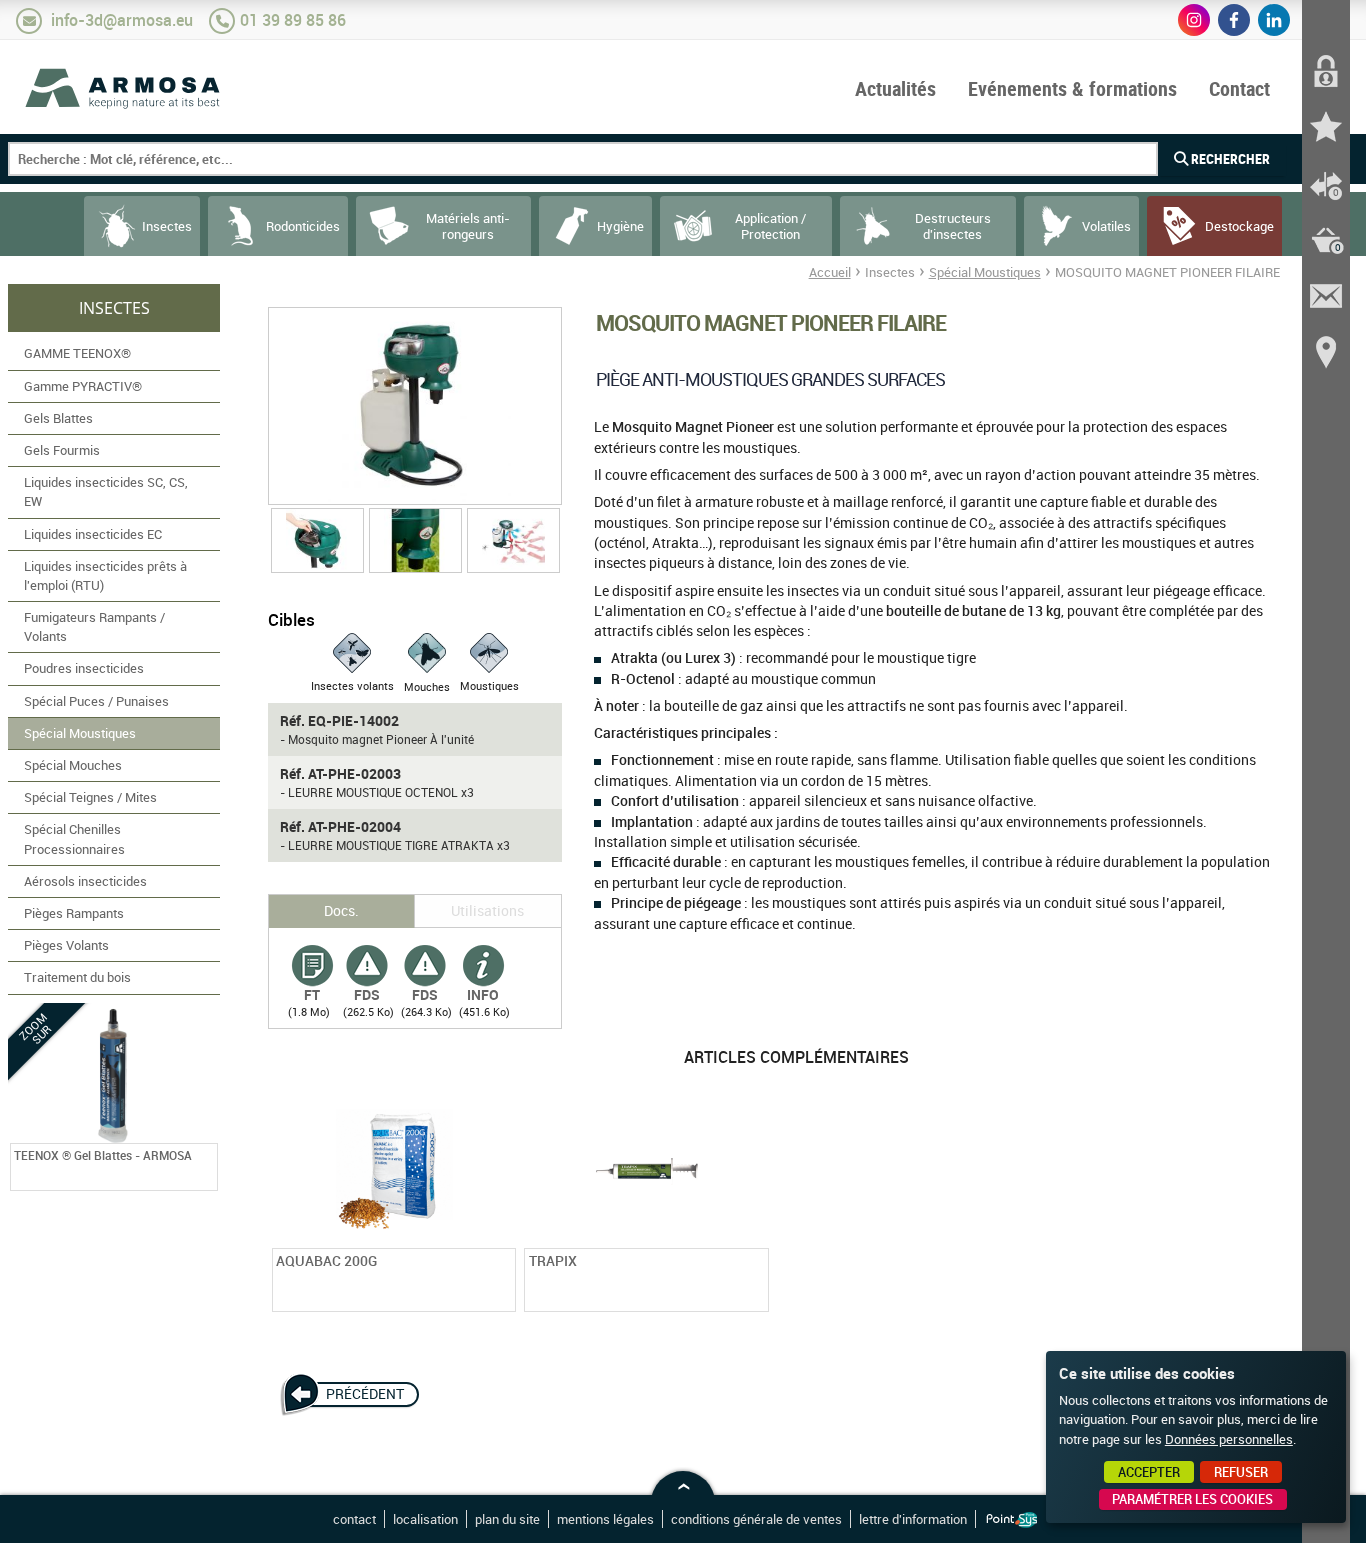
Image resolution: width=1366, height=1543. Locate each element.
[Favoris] (1326, 128)
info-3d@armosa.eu (122, 20)
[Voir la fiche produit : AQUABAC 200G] (503, 1299)
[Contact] (1326, 296)
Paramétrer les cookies (1192, 1499)
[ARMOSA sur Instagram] (1194, 20)
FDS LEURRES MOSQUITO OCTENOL (367, 971)
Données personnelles (1229, 1439)
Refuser (1241, 1472)
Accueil (830, 272)
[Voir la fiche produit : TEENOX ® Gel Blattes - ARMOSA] (205, 1178)
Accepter (1149, 1472)
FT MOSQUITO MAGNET (312, 971)
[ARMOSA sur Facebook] (1234, 20)
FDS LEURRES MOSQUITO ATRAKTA (425, 971)
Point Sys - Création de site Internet (1011, 1520)
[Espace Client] (1326, 72)
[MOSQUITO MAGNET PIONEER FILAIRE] (415, 406)
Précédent (365, 1394)
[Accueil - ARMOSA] (124, 88)
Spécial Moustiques (985, 272)
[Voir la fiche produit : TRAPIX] (756, 1299)
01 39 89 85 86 (293, 20)
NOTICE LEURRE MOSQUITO (483, 971)
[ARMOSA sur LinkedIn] (1274, 20)
